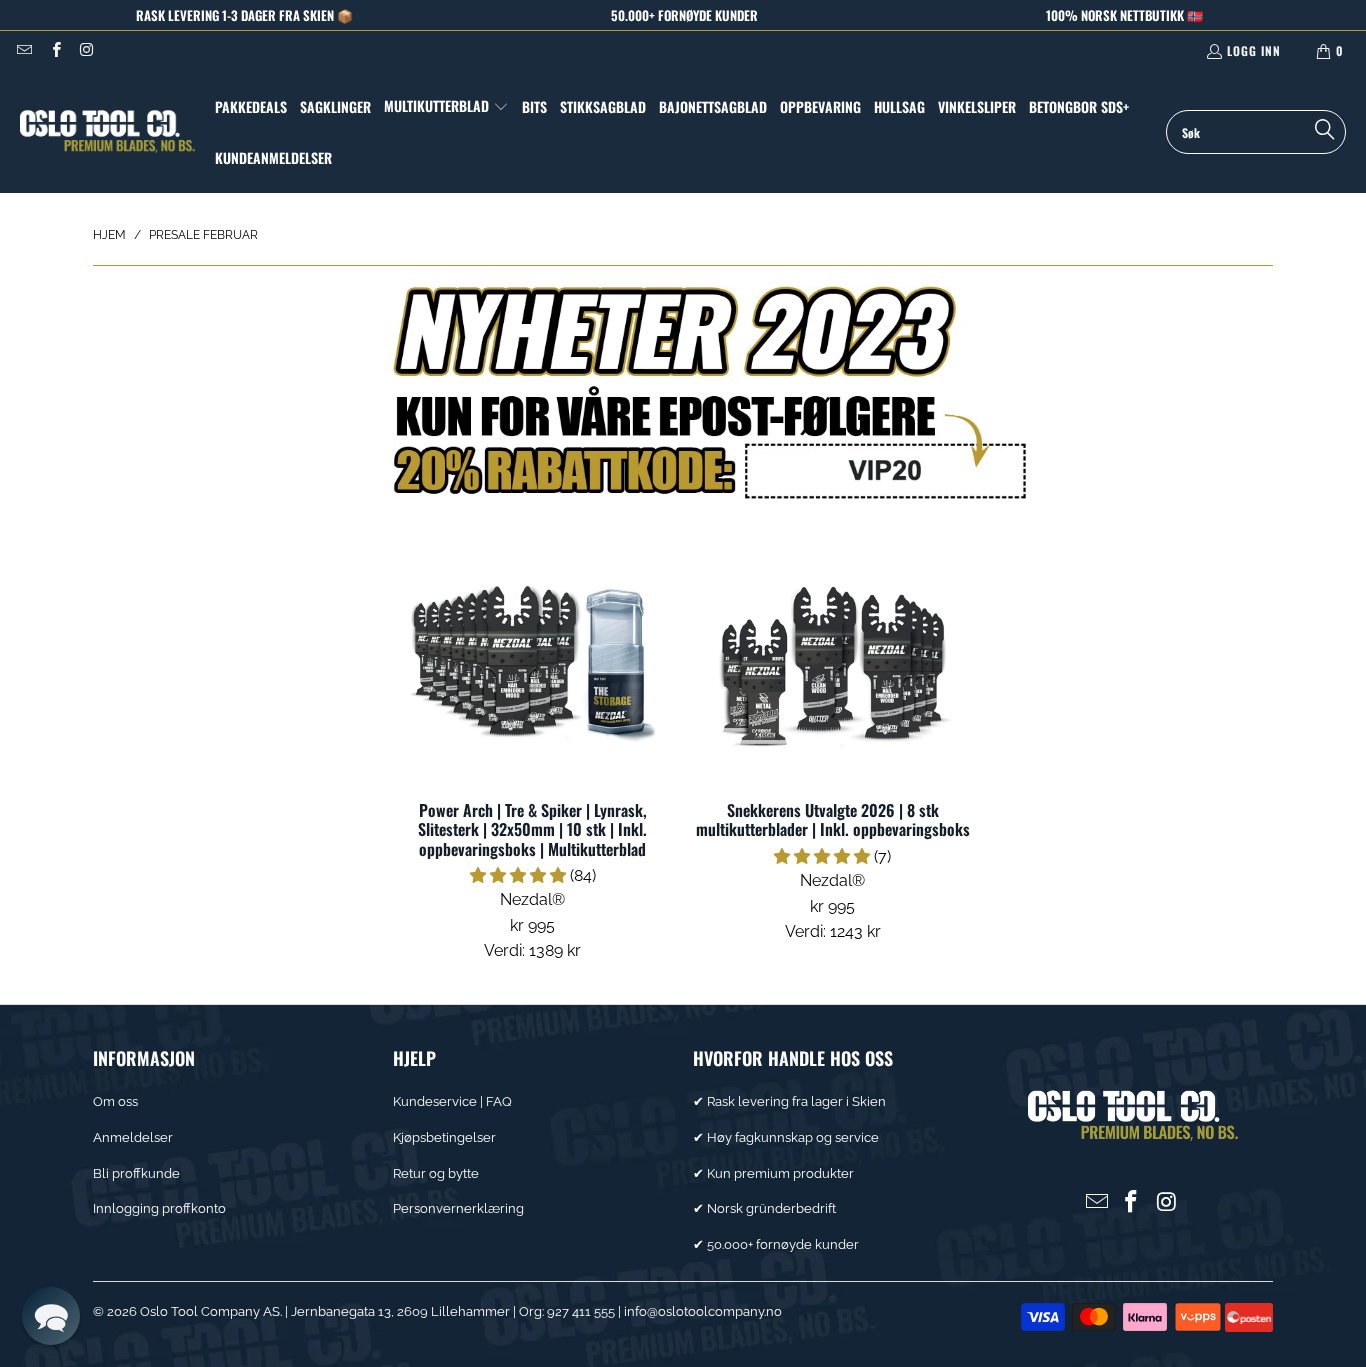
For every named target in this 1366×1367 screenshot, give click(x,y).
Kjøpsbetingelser (444, 1137)
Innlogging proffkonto (159, 1208)
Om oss (115, 1101)
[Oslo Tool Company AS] (107, 131)
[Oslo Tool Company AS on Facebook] (54, 50)
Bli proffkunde (136, 1173)
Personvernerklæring (458, 1208)
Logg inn (1254, 50)
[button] (446, 107)
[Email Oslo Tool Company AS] (23, 50)
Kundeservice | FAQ (452, 1101)
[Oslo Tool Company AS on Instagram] (86, 50)
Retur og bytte (436, 1173)
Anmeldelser (133, 1137)
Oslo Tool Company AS (210, 1311)
